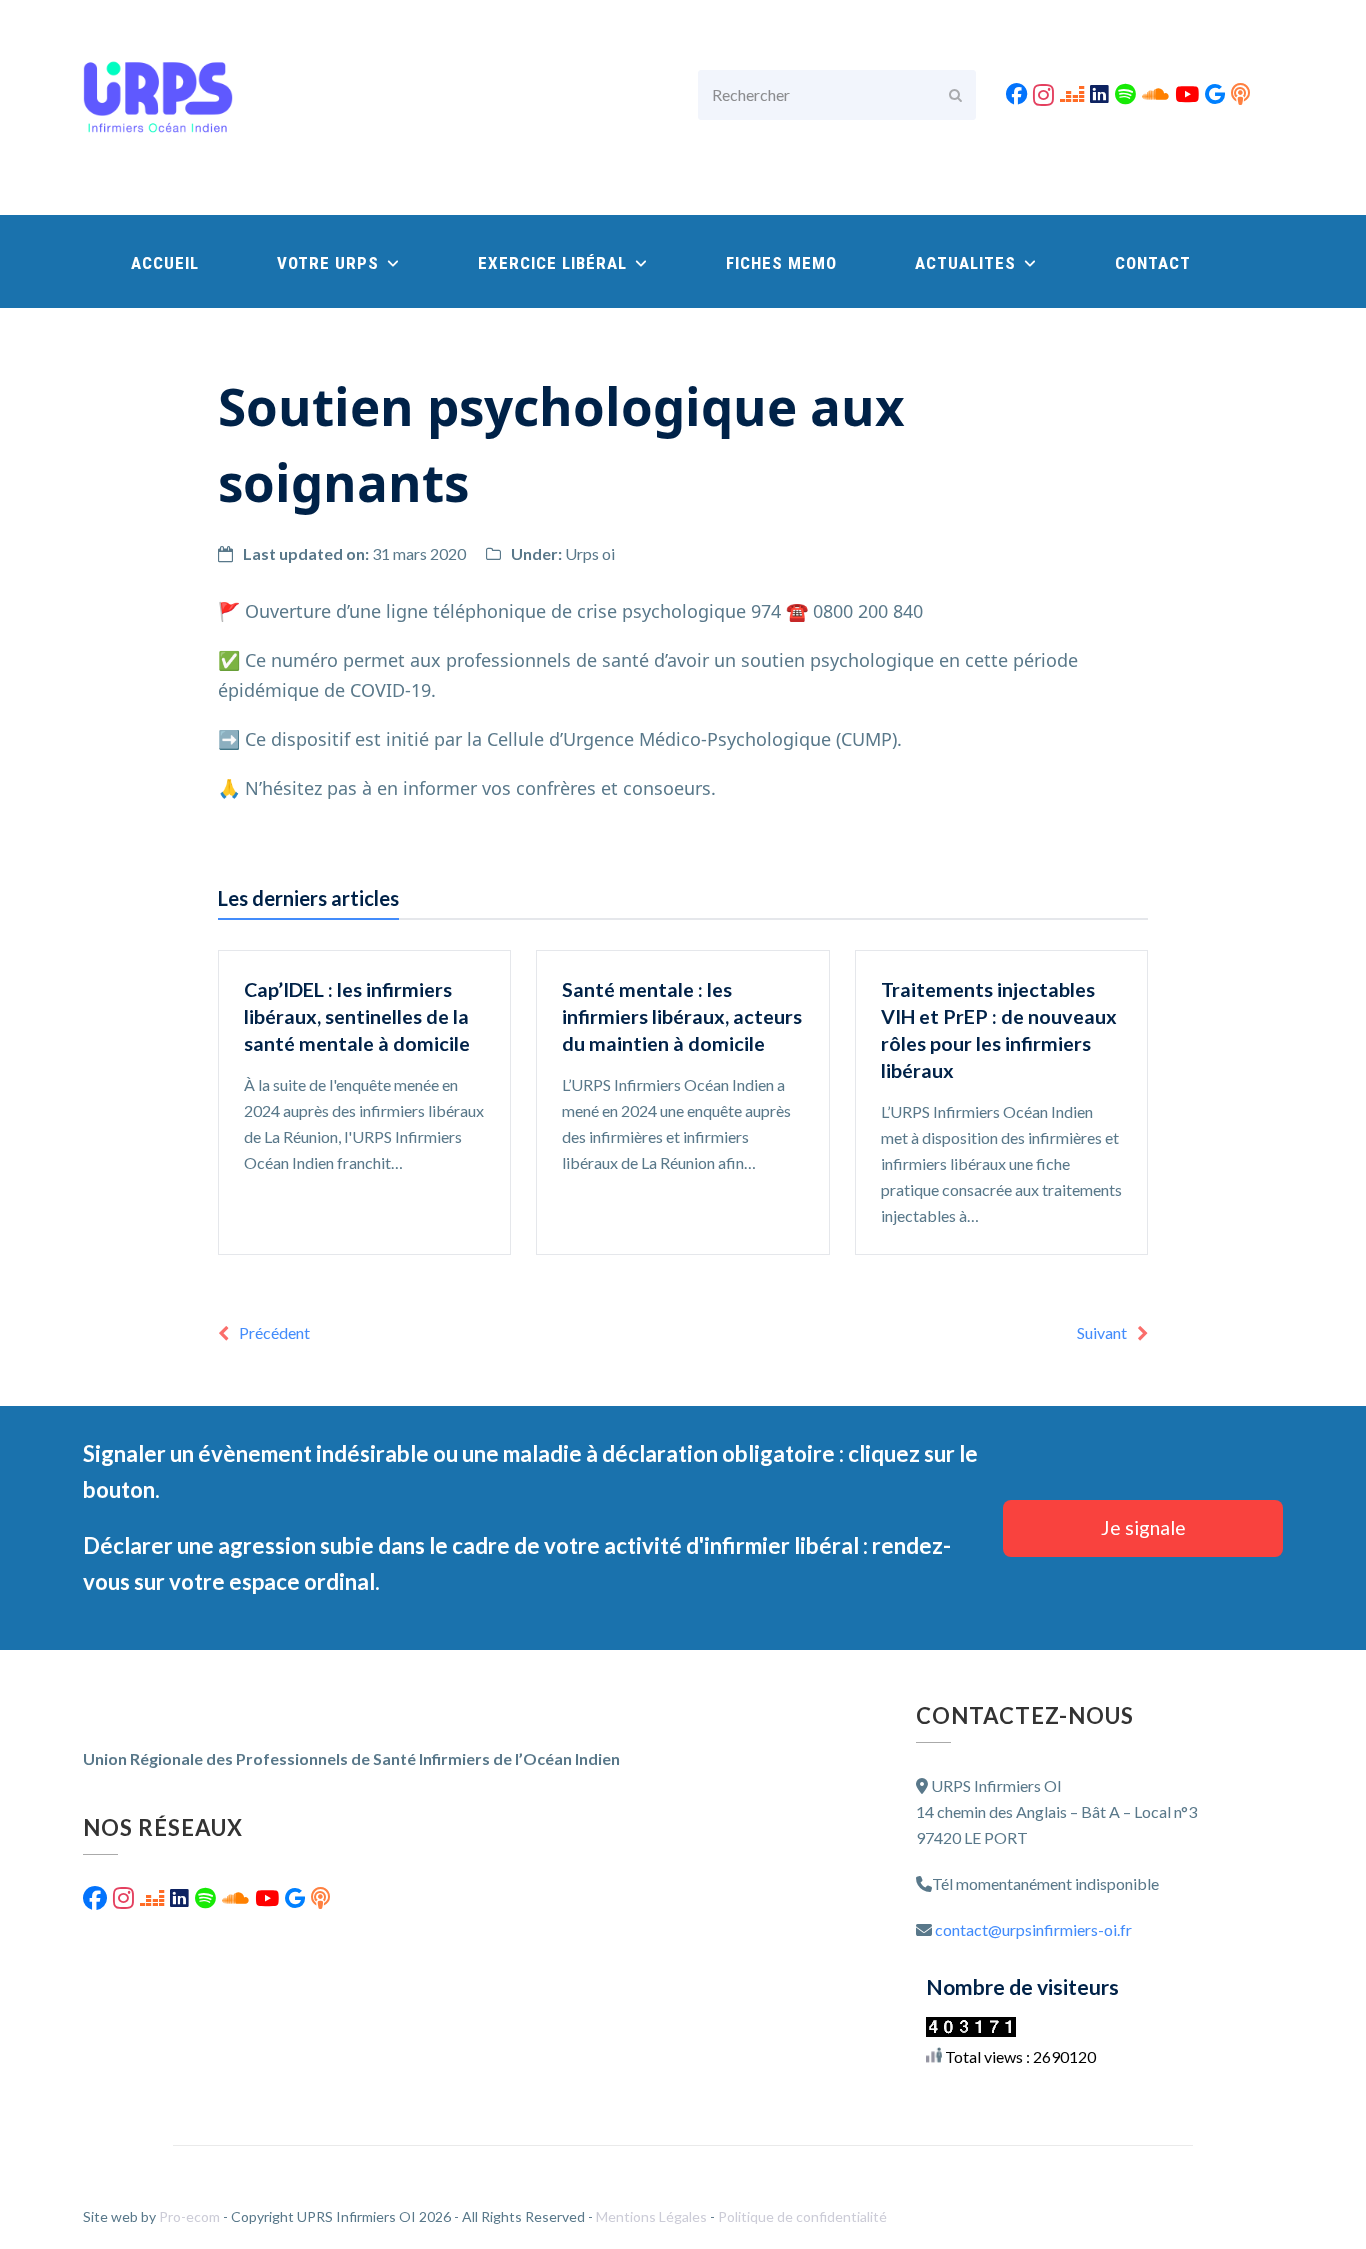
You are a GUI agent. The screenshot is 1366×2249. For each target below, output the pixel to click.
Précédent (274, 1332)
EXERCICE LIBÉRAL (555, 263)
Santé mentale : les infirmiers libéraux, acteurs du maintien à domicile (682, 1016)
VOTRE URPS (330, 263)
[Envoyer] (955, 95)
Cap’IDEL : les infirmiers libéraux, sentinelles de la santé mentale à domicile (357, 1016)
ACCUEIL (165, 263)
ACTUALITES (968, 263)
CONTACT (1153, 263)
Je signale (1143, 1527)
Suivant (1102, 1332)
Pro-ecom (191, 2216)
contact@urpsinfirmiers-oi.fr (1033, 1929)
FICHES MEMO (781, 263)
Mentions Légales (653, 2216)
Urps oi (590, 553)
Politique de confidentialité (802, 2216)
